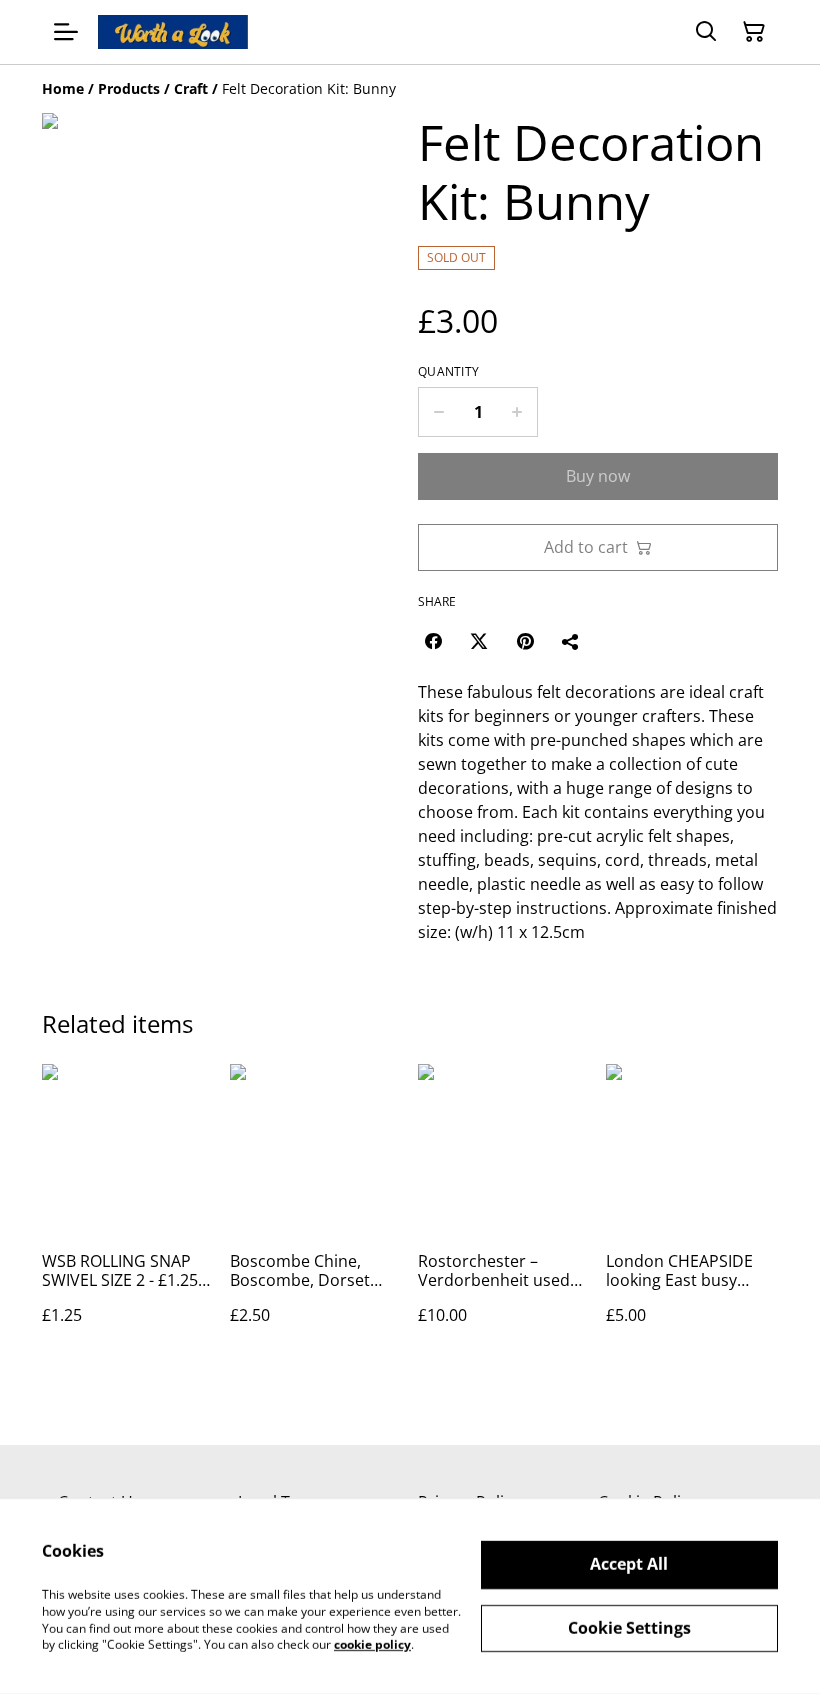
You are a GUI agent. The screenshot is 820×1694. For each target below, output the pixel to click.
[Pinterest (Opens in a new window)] (525, 641)
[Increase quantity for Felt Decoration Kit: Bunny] (517, 412)
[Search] (706, 32)
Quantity (448, 372)
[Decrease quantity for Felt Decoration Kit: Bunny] (438, 412)
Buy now (598, 476)
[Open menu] (66, 32)
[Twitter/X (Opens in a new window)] (479, 641)
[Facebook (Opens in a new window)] (433, 641)
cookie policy (372, 1644)
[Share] (571, 641)
